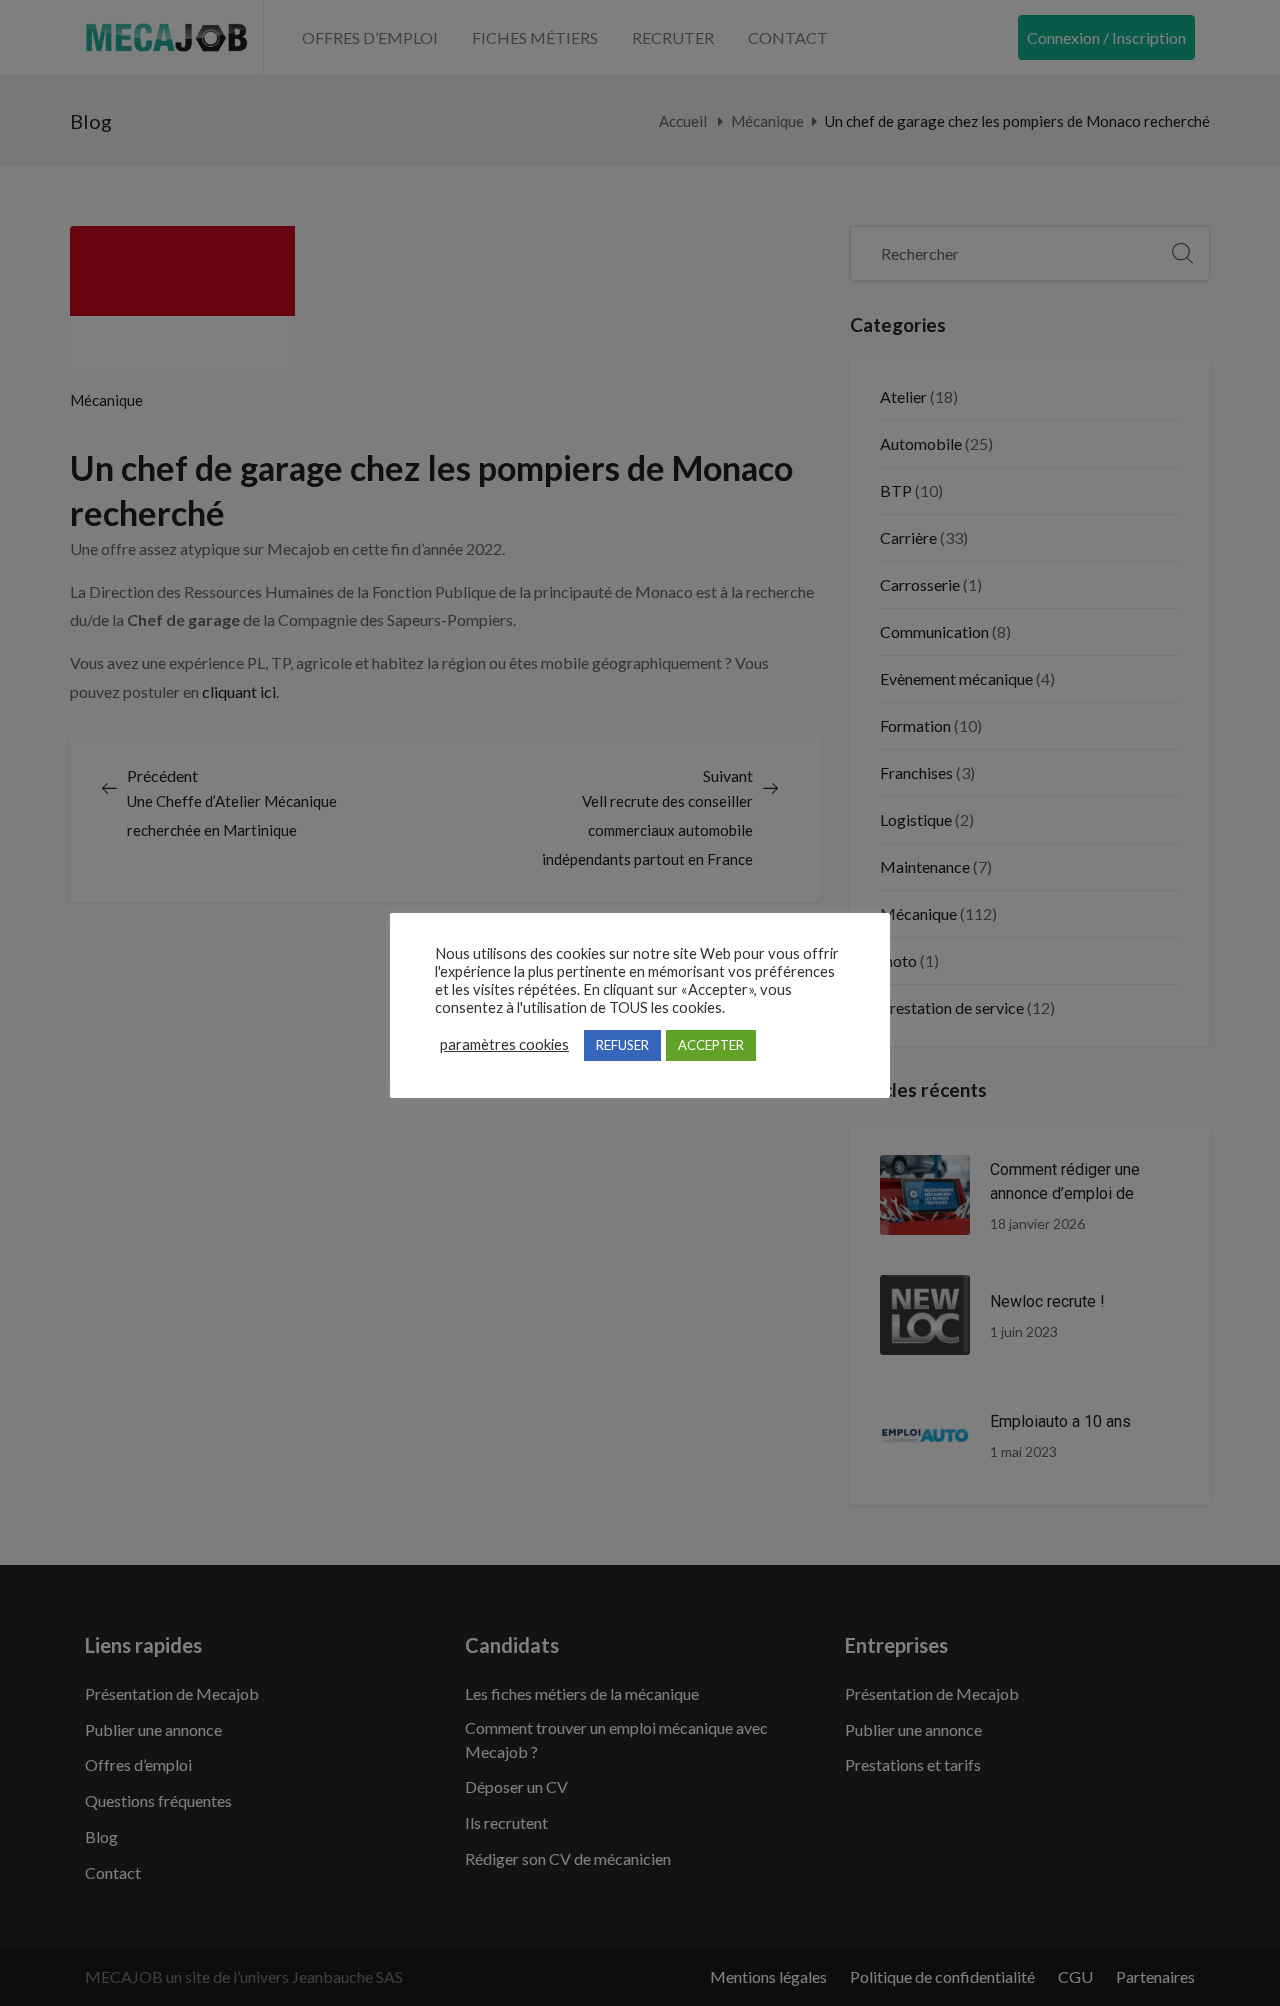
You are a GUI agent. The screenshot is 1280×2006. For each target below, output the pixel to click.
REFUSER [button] (622, 1045)
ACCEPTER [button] (711, 1045)
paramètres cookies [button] (504, 1044)
